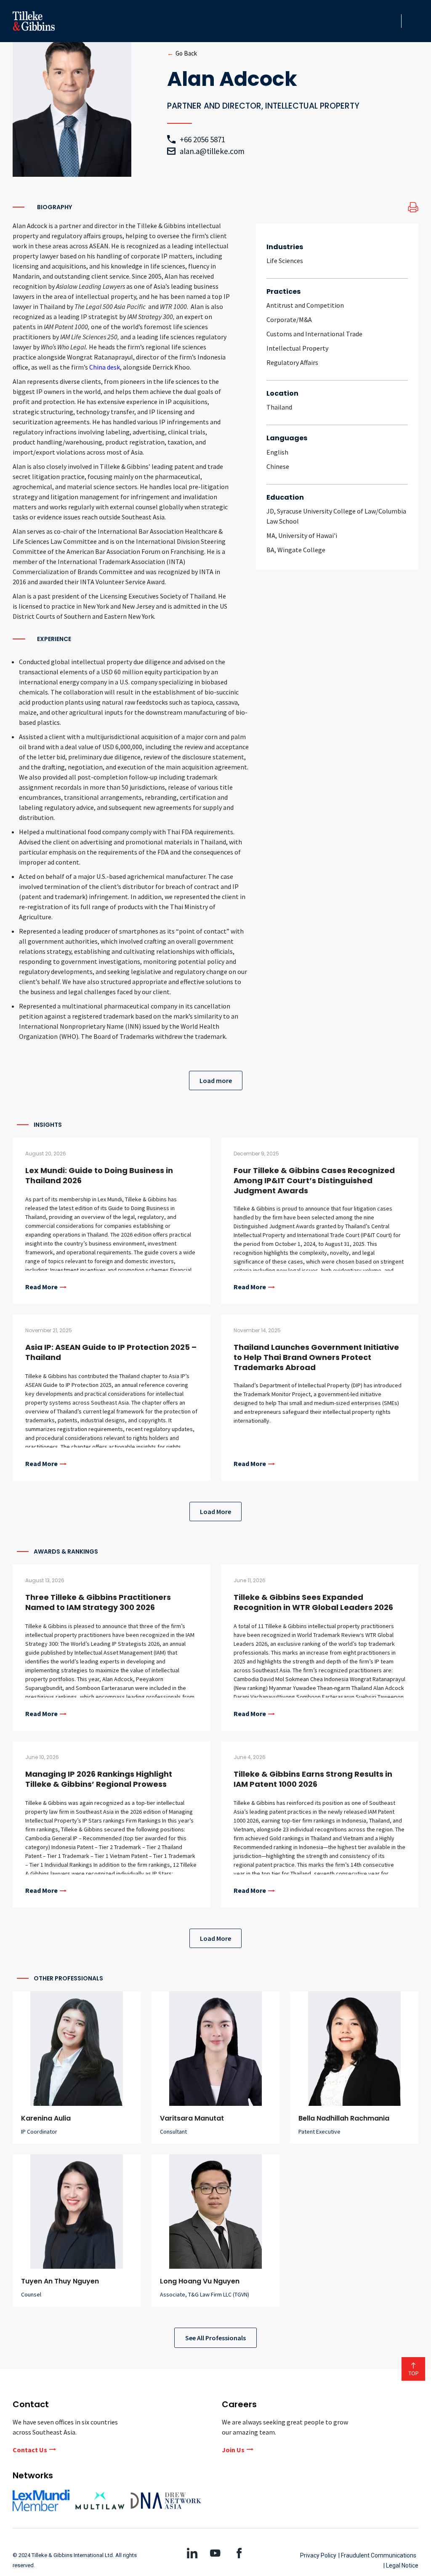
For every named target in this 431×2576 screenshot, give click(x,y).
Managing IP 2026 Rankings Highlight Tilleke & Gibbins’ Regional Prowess (99, 1779)
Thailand (279, 407)
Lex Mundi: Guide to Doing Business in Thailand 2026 (99, 1175)
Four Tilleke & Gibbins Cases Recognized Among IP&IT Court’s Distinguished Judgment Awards (314, 1180)
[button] (392, 21)
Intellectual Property (297, 348)
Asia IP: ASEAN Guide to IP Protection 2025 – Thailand (111, 1352)
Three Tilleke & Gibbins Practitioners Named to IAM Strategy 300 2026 (98, 1602)
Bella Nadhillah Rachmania (344, 2118)
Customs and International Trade (314, 334)
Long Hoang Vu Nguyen (200, 2281)
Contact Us (30, 2450)
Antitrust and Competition (305, 305)
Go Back (186, 53)
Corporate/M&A (289, 319)
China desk (105, 367)
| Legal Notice (401, 2565)
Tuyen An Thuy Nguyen (60, 2281)
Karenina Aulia (46, 2118)
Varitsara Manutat (192, 2118)
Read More (41, 1287)
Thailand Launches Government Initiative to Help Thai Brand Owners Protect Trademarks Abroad (316, 1357)
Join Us (233, 2450)
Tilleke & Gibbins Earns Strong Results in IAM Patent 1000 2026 (313, 1779)
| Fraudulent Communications (377, 2555)
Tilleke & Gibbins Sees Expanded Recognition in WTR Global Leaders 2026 (313, 1602)
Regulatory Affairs (292, 362)
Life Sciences (285, 261)
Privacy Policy (318, 2555)
